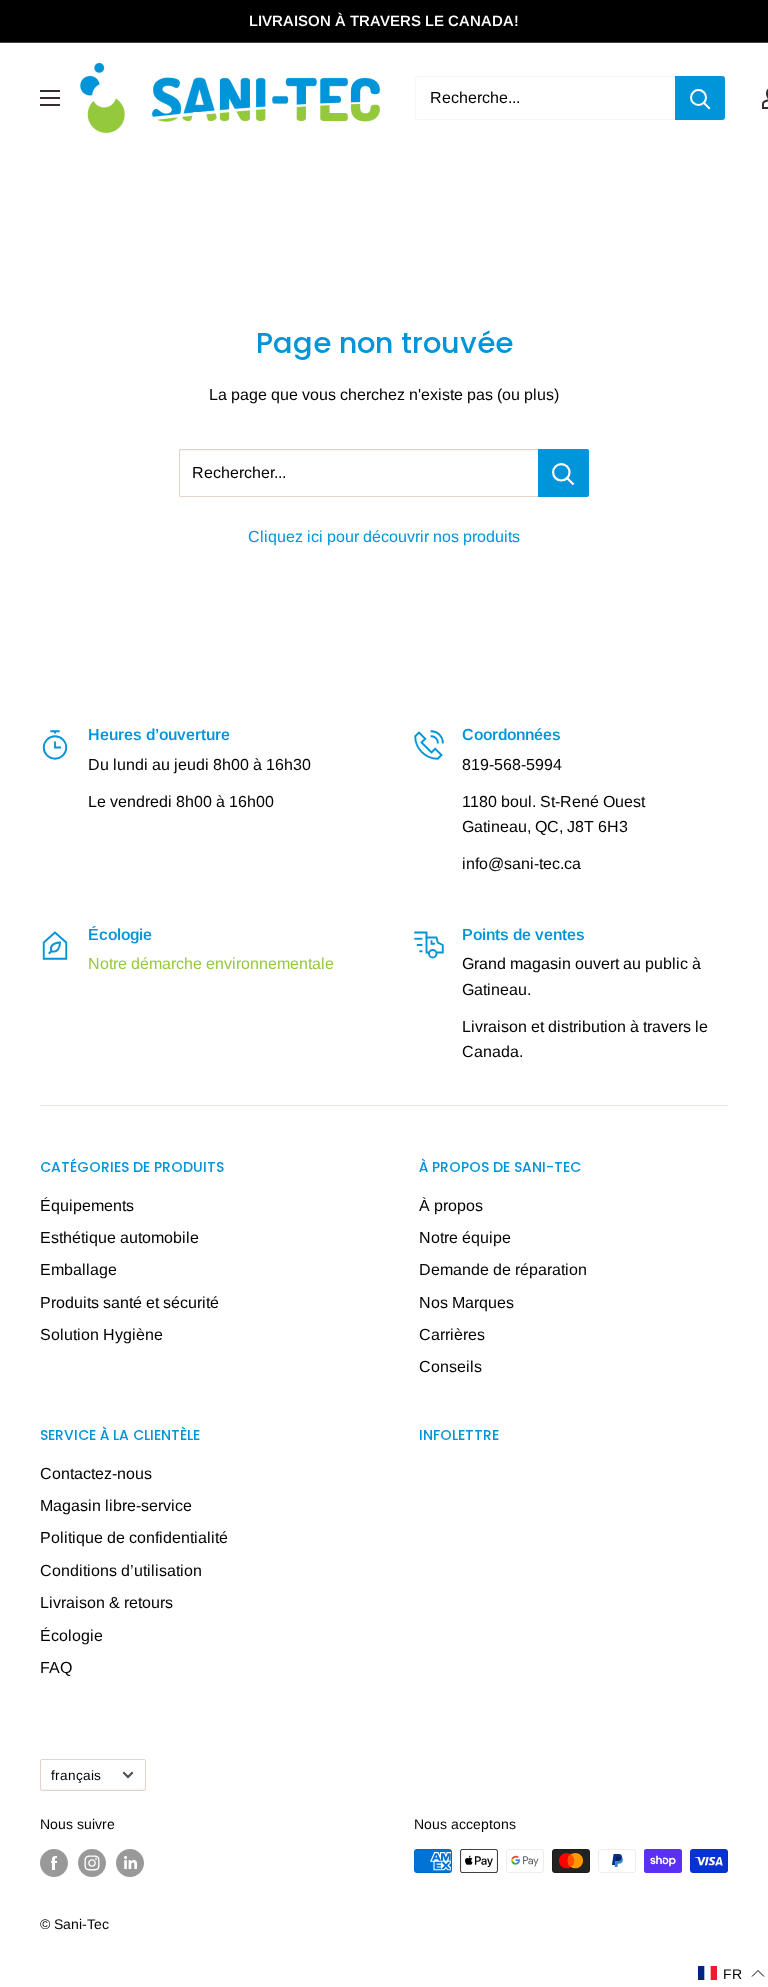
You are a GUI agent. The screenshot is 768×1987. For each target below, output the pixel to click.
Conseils (450, 1366)
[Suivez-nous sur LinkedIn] (130, 1863)
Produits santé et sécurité (129, 1302)
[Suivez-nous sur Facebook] (54, 1863)
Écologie (71, 1635)
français (76, 1775)
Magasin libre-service (116, 1505)
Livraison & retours (106, 1602)
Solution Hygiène (101, 1334)
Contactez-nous (96, 1473)
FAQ (56, 1667)
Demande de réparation (503, 1269)
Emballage (78, 1269)
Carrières (452, 1334)
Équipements (87, 1205)
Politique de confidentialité (134, 1537)
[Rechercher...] (563, 473)
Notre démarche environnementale (211, 963)
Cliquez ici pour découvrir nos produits (384, 536)
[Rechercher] (700, 98)
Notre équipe (465, 1237)
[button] (732, 1973)
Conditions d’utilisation (121, 1570)
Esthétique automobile (119, 1237)
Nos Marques (466, 1302)
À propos (451, 1205)
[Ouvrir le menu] (50, 98)
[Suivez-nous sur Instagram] (92, 1863)
